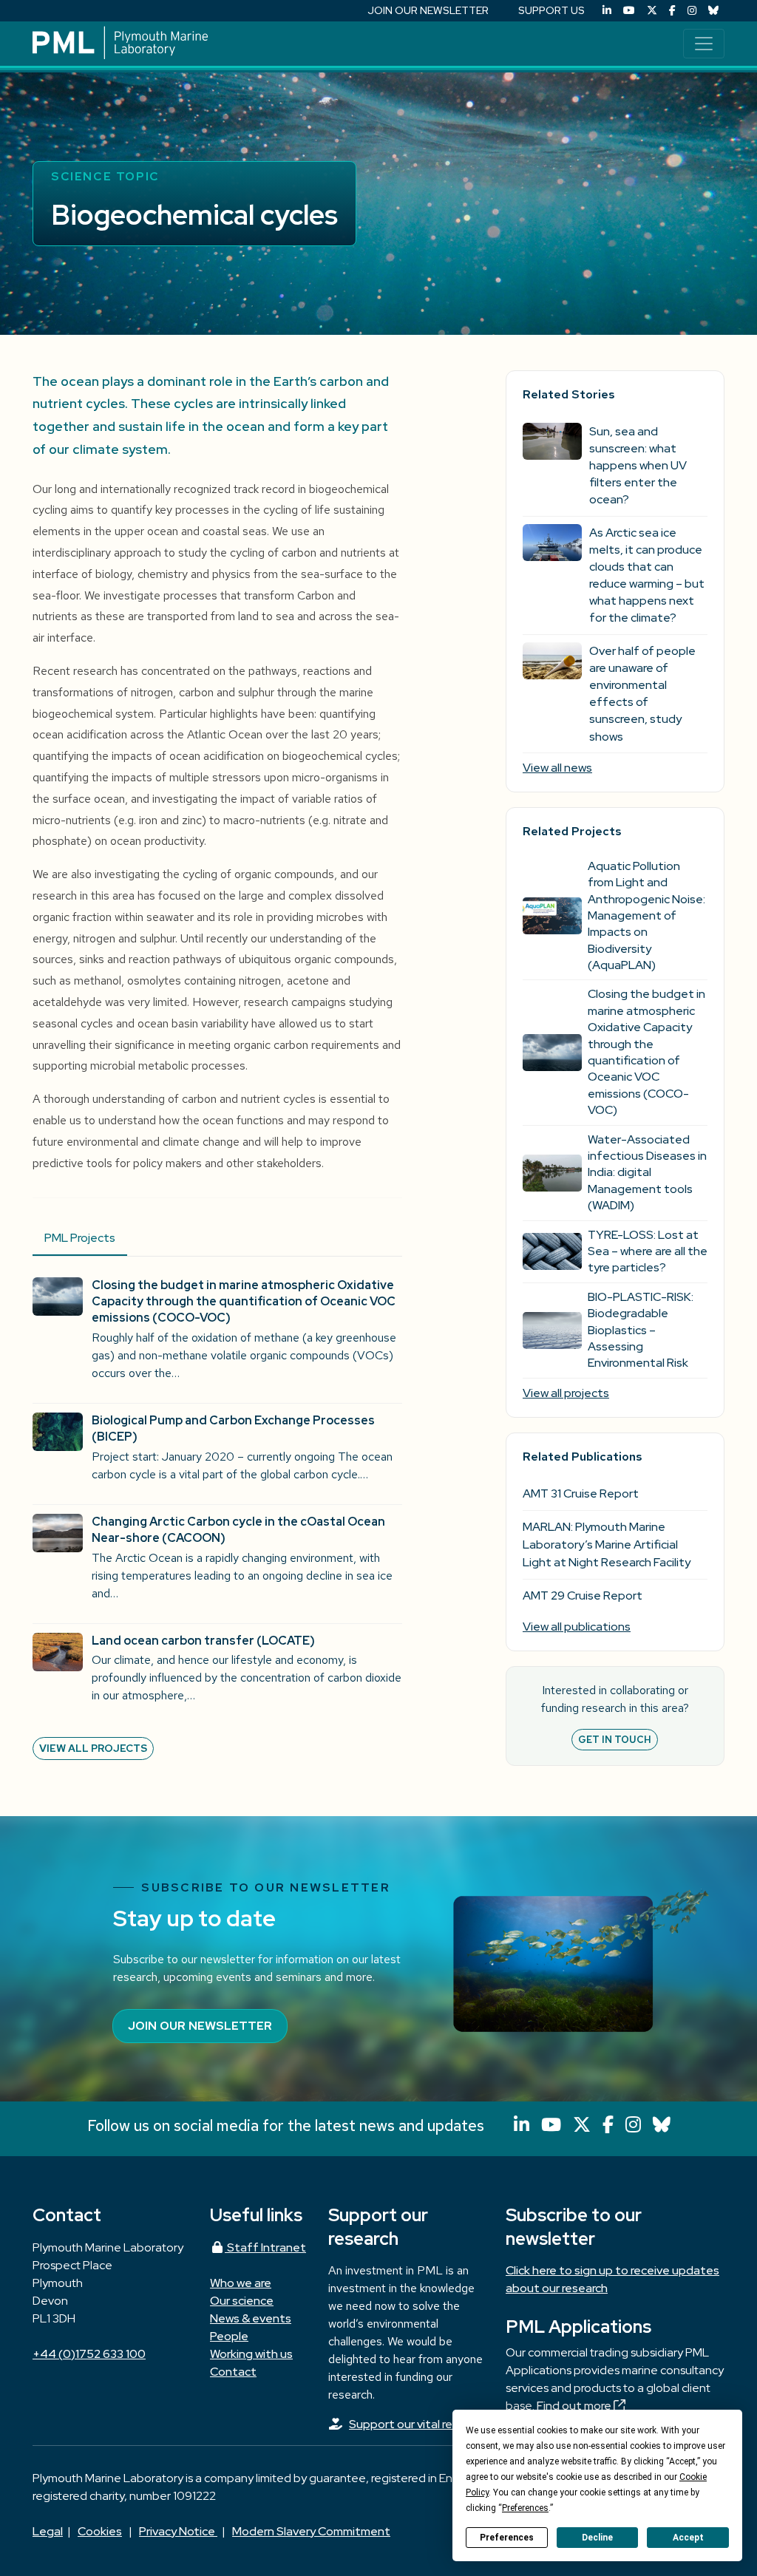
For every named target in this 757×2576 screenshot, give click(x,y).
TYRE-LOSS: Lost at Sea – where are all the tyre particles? (648, 1251)
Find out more (575, 2406)
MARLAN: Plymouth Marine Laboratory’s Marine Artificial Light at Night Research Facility (607, 1544)
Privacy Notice (178, 2531)
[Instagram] (692, 11)
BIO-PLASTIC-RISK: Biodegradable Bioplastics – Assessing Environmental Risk (641, 1330)
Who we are (241, 2283)
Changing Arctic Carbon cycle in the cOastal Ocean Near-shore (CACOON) (238, 1530)
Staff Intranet (265, 2247)
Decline (597, 2538)
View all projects (93, 1748)
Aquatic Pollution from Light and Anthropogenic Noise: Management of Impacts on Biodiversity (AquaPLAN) (646, 915)
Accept (688, 2538)
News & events (251, 2318)
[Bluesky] (713, 11)
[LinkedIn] (607, 11)
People (229, 2336)
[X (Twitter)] (652, 11)
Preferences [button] (525, 2508)
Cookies (100, 2531)
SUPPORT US (551, 10)
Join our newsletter (200, 2026)
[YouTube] (629, 11)
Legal (48, 2531)
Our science (242, 2301)
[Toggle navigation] (704, 44)
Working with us (251, 2354)
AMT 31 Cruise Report (581, 1493)
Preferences (507, 2538)
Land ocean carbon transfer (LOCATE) (203, 1641)
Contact (233, 2372)
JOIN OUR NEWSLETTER (428, 10)
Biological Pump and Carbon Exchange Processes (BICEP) (233, 1428)
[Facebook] (672, 11)
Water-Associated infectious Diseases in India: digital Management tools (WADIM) (647, 1173)
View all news (557, 768)
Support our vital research (418, 2424)
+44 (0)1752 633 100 (89, 2354)
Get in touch (615, 1740)
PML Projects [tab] (80, 1238)
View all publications (577, 1627)
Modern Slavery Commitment (311, 2531)
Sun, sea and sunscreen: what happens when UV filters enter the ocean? (638, 466)
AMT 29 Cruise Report (583, 1595)
